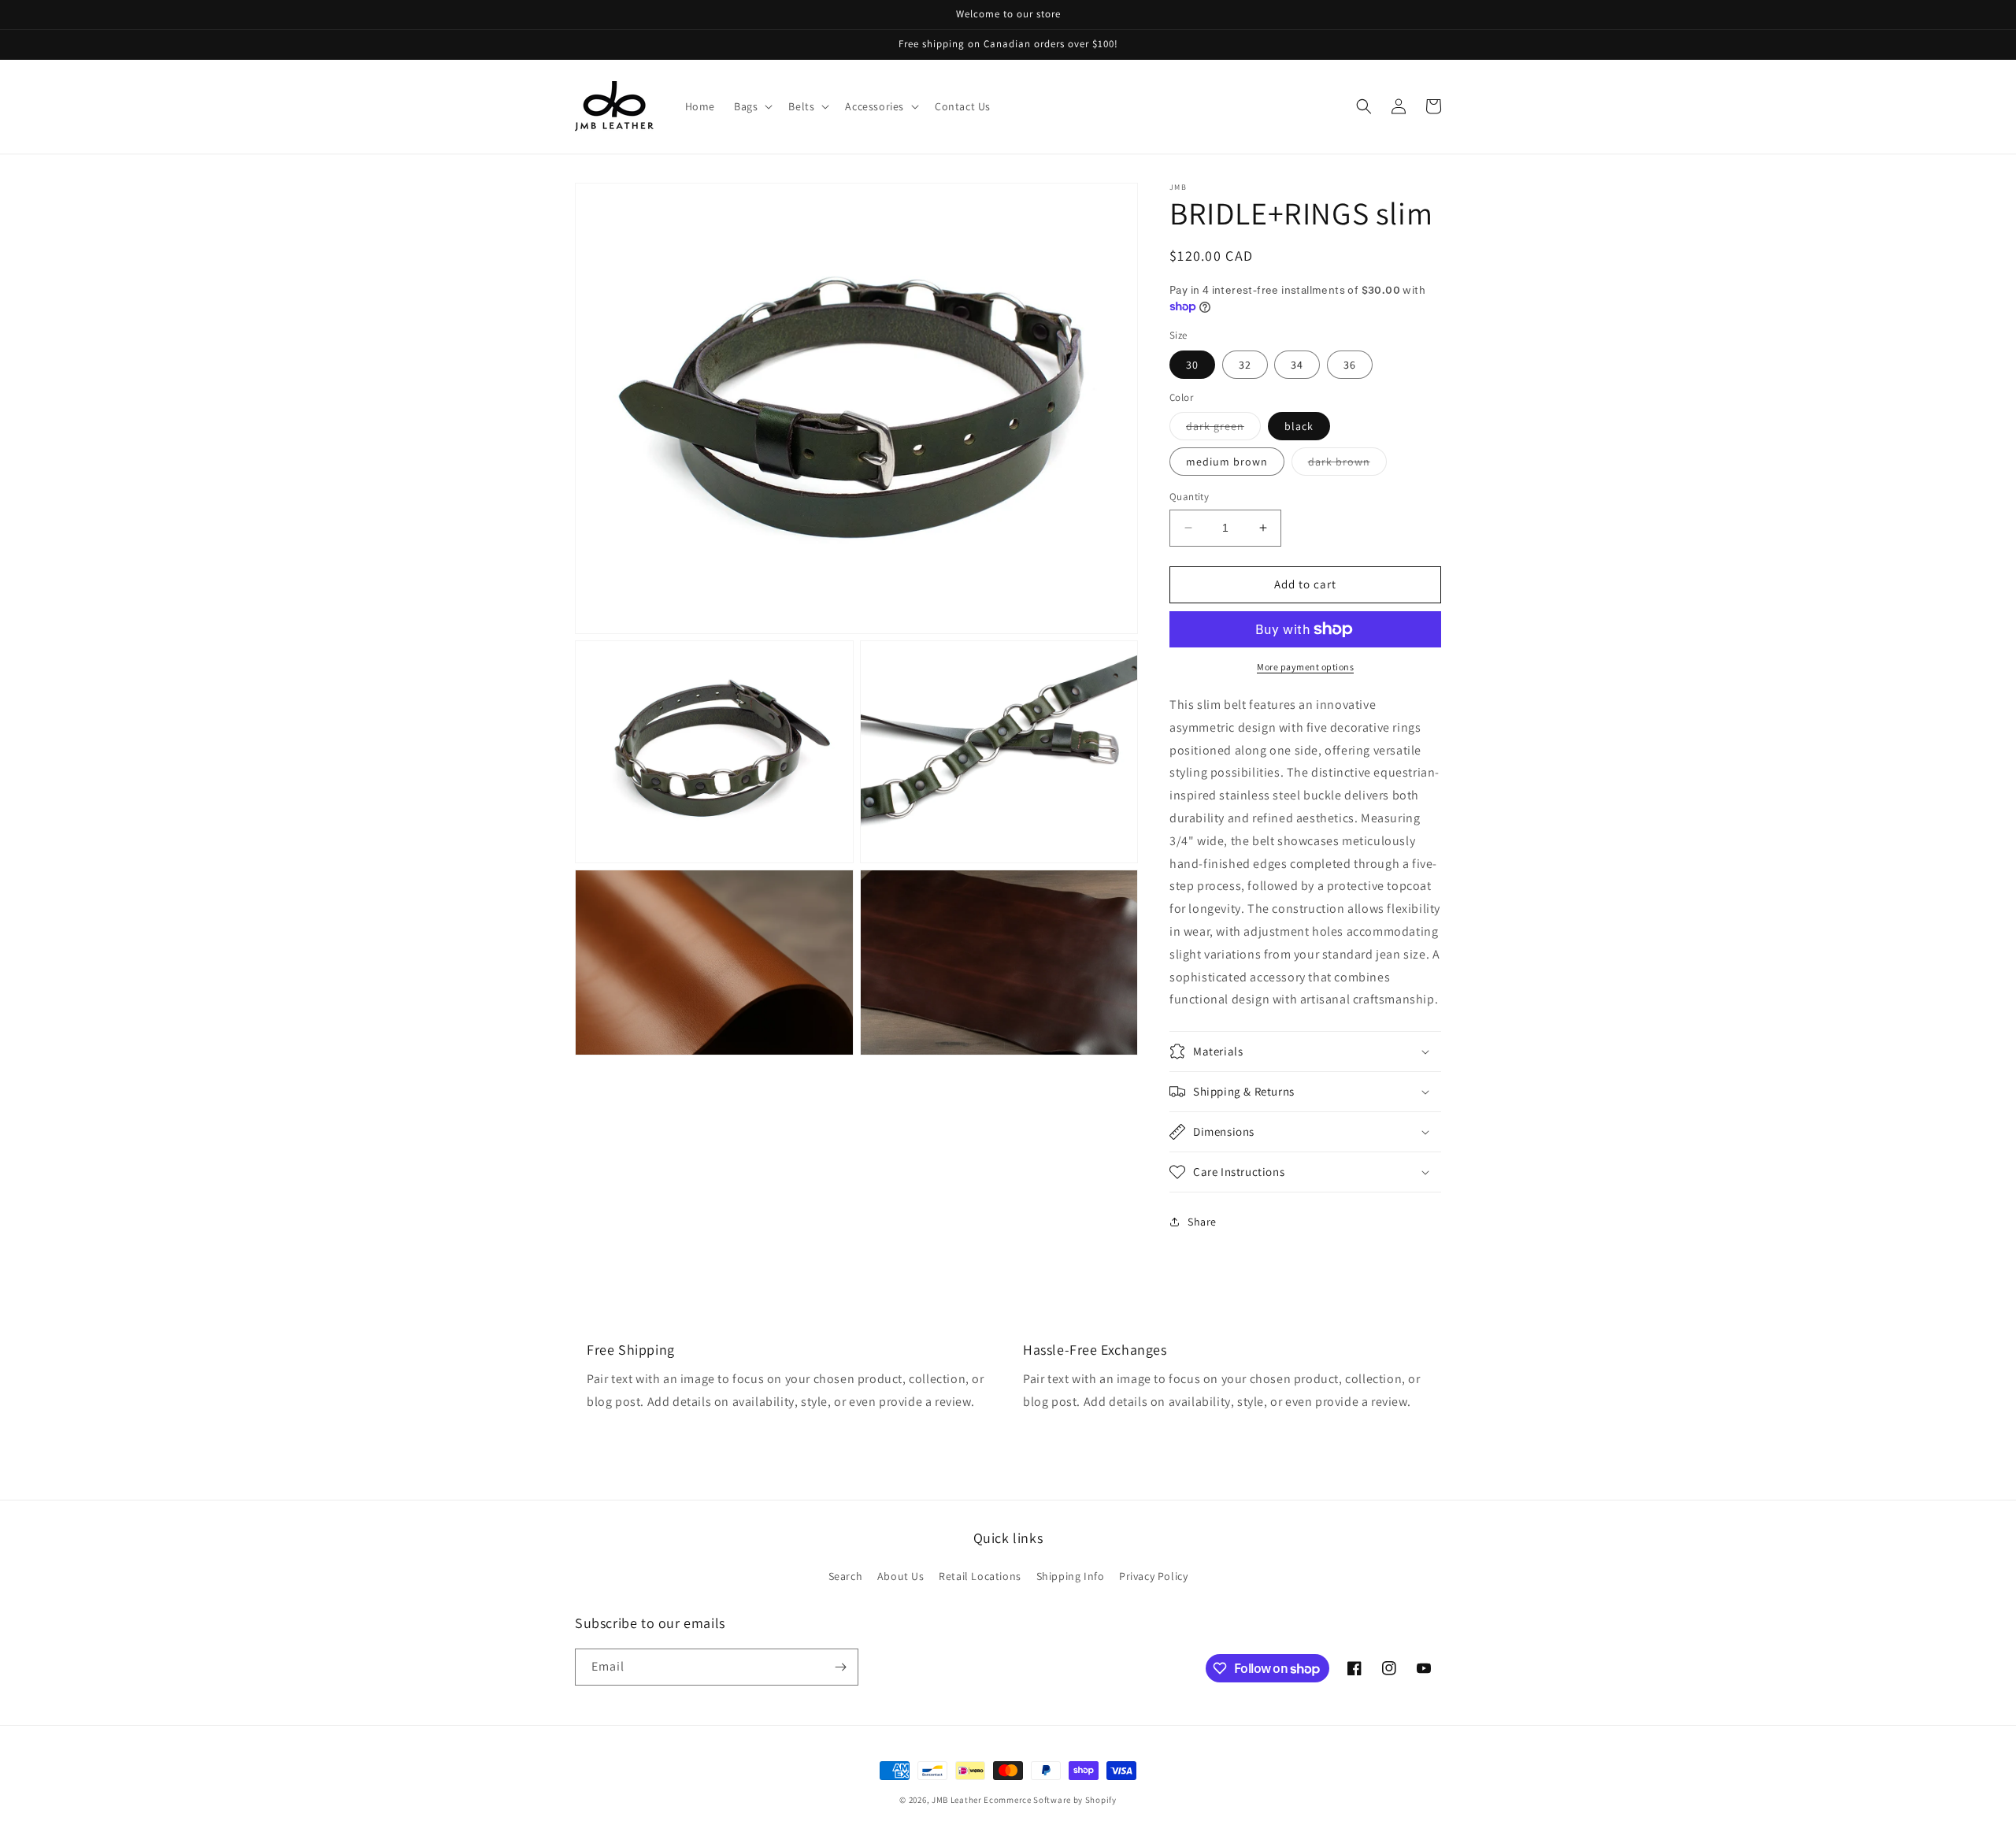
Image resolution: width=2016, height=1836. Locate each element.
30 (1192, 365)
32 (1245, 365)
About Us (901, 1576)
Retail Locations (980, 1576)
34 (1297, 365)
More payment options (1305, 667)
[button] (752, 106)
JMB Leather (957, 1800)
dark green (1223, 429)
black (1299, 426)
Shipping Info (1071, 1576)
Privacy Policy (1153, 1576)
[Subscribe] (840, 1667)
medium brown (1227, 462)
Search (846, 1576)
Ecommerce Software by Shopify (1050, 1800)
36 (1350, 365)
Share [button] (1202, 1222)
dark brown (1347, 465)
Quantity (1189, 497)
